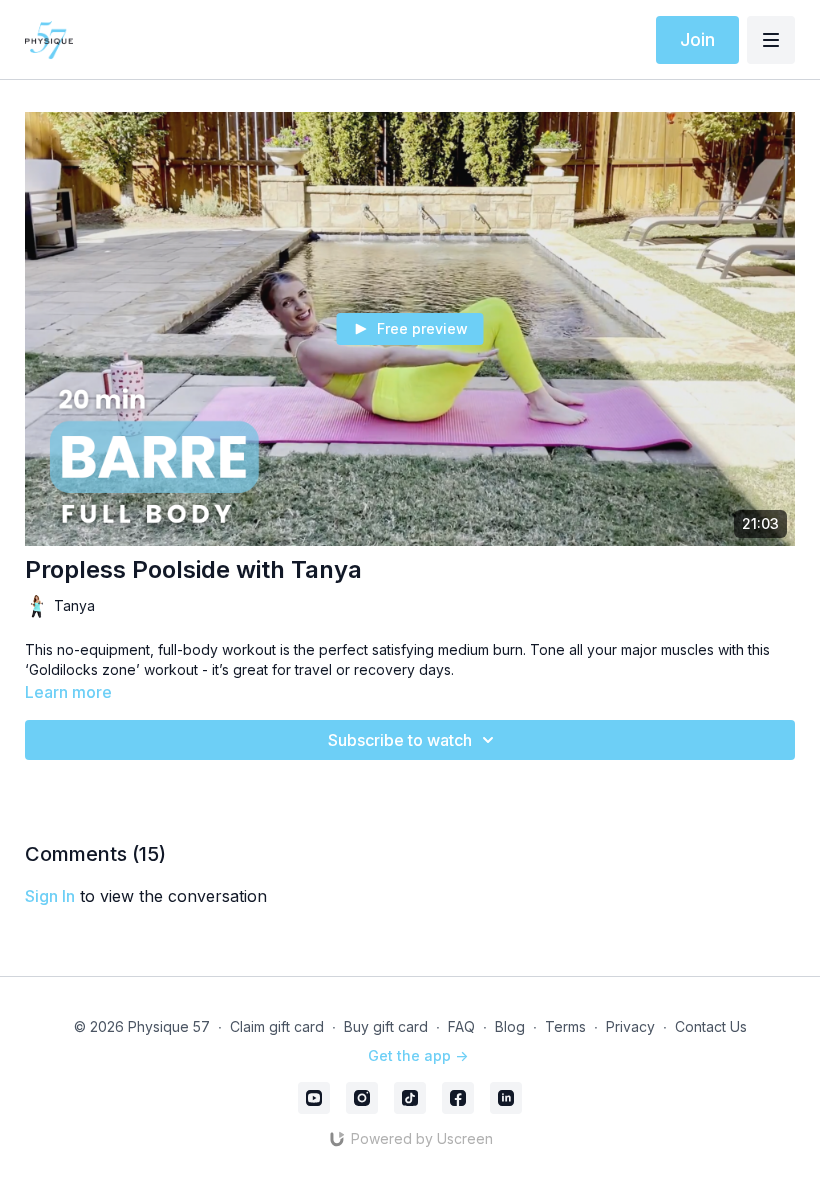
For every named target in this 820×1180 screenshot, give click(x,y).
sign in (50, 896)
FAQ (461, 1026)
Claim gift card (277, 1026)
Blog (510, 1026)
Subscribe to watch (400, 740)
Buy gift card (386, 1026)
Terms (565, 1026)
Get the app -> (418, 1055)
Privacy (630, 1026)
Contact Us (711, 1026)
